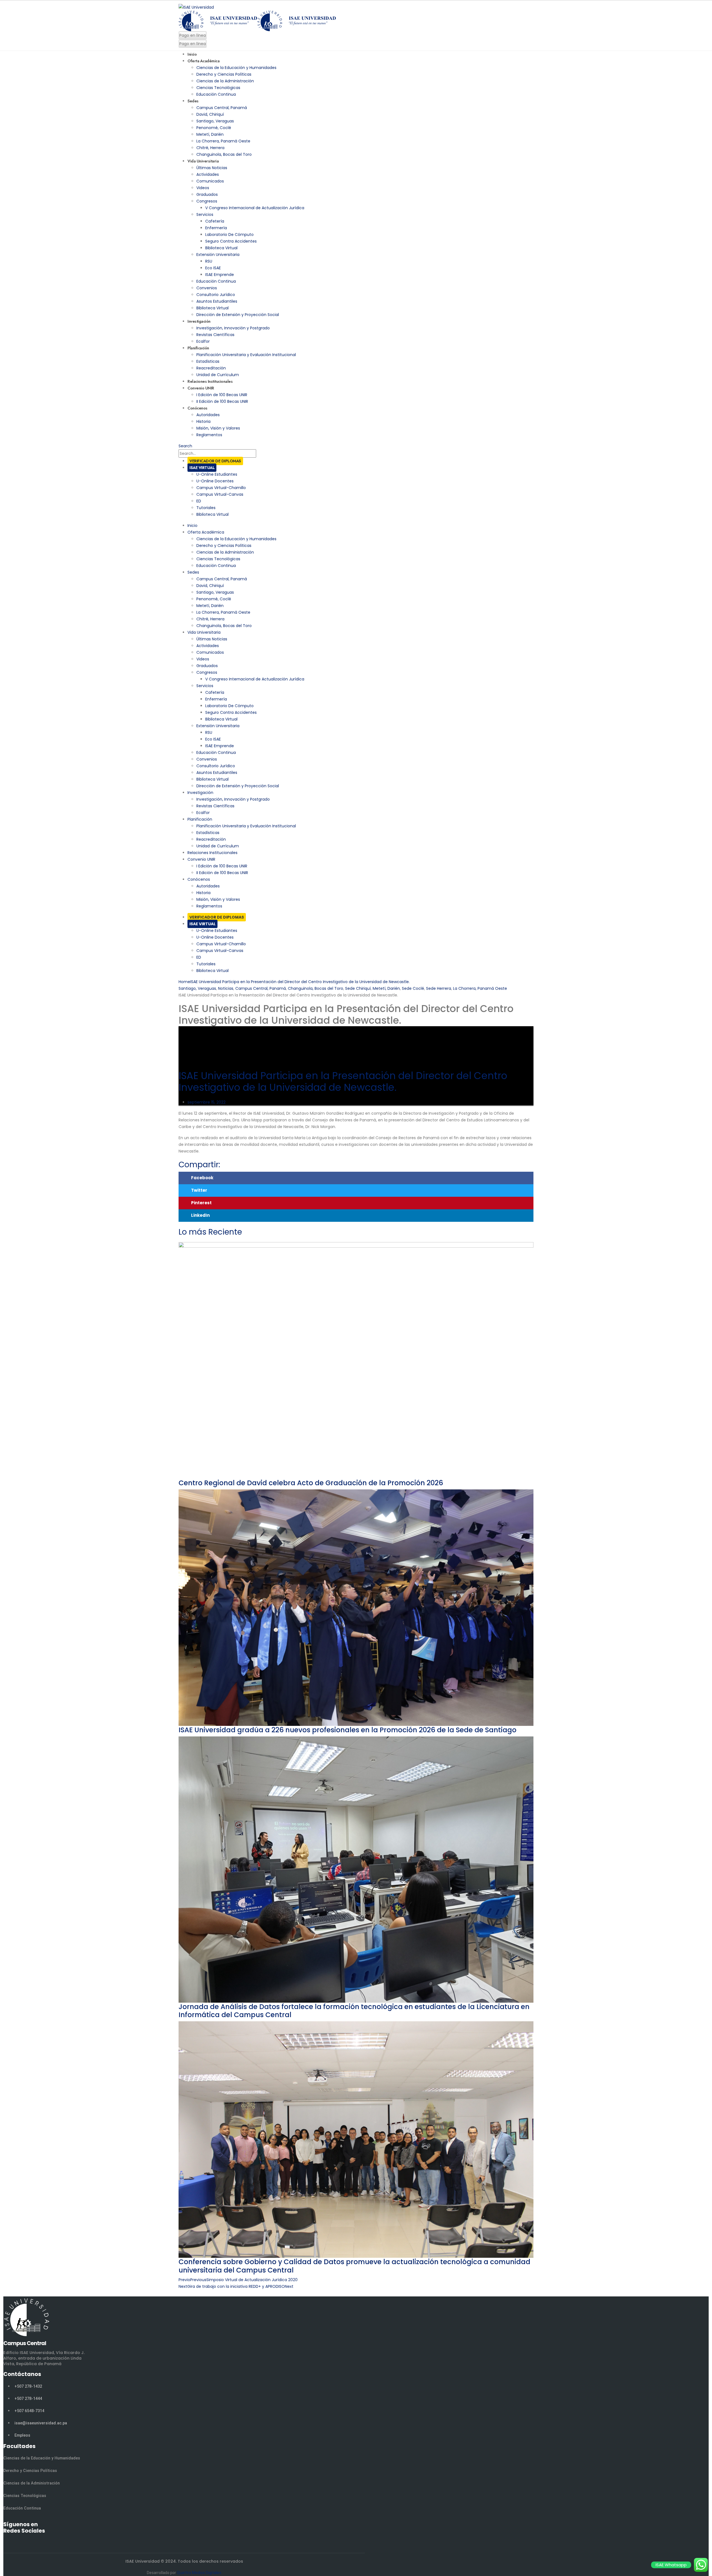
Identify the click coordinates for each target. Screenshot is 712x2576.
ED (199, 501)
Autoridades (208, 415)
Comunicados (210, 181)
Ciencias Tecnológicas (218, 88)
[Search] (259, 454)
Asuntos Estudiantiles (217, 301)
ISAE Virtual (202, 468)
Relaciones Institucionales (212, 853)
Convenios (207, 288)
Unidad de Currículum (218, 846)
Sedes (193, 101)
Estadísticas (208, 361)
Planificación (198, 348)
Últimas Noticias (212, 168)
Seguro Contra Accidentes (231, 241)
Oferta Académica (203, 61)
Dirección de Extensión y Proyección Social (238, 315)
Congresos (207, 201)
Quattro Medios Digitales (199, 2573)
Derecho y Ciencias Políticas (224, 74)
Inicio (192, 525)
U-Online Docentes (215, 481)
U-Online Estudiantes (217, 474)
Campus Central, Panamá (222, 108)
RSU (209, 261)
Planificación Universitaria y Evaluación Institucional (246, 355)
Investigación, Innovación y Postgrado (233, 328)
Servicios (205, 214)
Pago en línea (193, 35)
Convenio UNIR (201, 388)
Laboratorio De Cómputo (229, 235)
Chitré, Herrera (210, 148)
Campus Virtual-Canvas (220, 494)
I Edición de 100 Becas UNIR (222, 395)
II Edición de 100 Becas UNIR (222, 401)
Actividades (208, 174)
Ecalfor (203, 813)
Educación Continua (216, 94)
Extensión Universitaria (218, 255)
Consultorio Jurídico (216, 295)
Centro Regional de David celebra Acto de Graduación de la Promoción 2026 (311, 1483)
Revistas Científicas (215, 335)
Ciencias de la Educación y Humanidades (236, 68)
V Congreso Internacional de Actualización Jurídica (255, 208)
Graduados (207, 194)
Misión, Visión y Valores (218, 428)
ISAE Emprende (220, 275)
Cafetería (215, 221)
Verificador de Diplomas (215, 461)
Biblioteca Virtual (221, 248)
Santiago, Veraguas (215, 121)
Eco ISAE (213, 268)
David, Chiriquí (210, 114)
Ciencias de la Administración (225, 81)
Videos (203, 188)
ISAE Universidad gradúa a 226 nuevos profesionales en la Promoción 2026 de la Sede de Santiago (348, 1730)
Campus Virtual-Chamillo (221, 488)
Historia (203, 421)
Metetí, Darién (210, 134)
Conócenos (197, 408)
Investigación (199, 321)
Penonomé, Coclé (214, 128)
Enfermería (216, 228)
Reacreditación (211, 368)
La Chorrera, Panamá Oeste (223, 141)
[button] (356, 1178)
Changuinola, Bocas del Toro (224, 154)
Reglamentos (209, 435)
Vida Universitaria (203, 161)
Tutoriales (206, 508)
